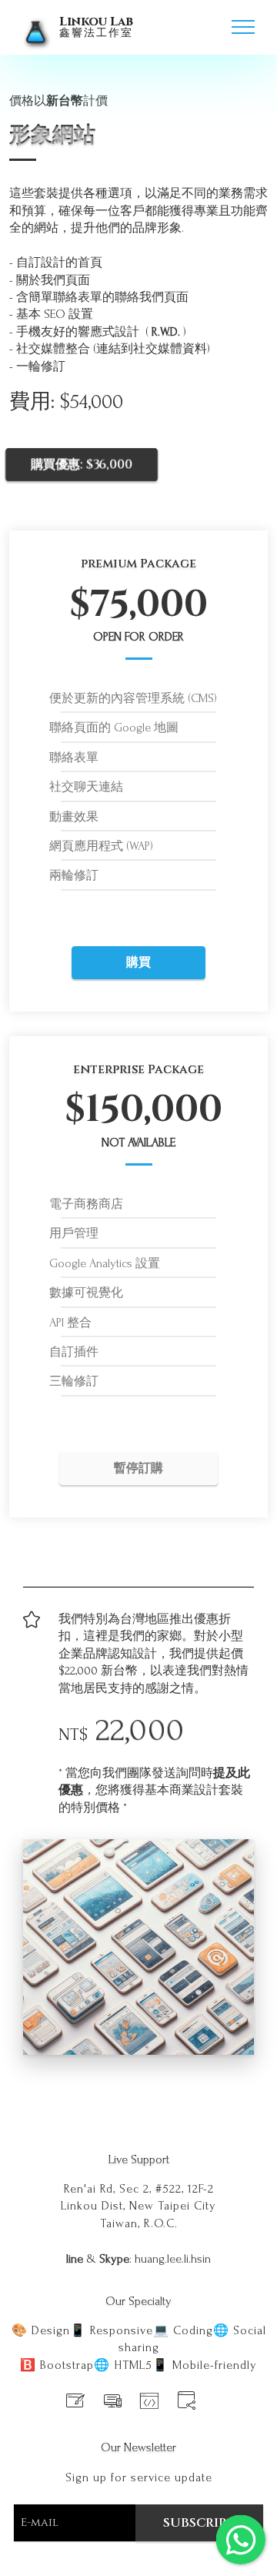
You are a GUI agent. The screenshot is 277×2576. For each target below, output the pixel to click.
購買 (138, 962)
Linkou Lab (96, 27)
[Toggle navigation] (244, 27)
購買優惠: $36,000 (82, 464)
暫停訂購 (138, 1468)
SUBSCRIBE (199, 2523)
